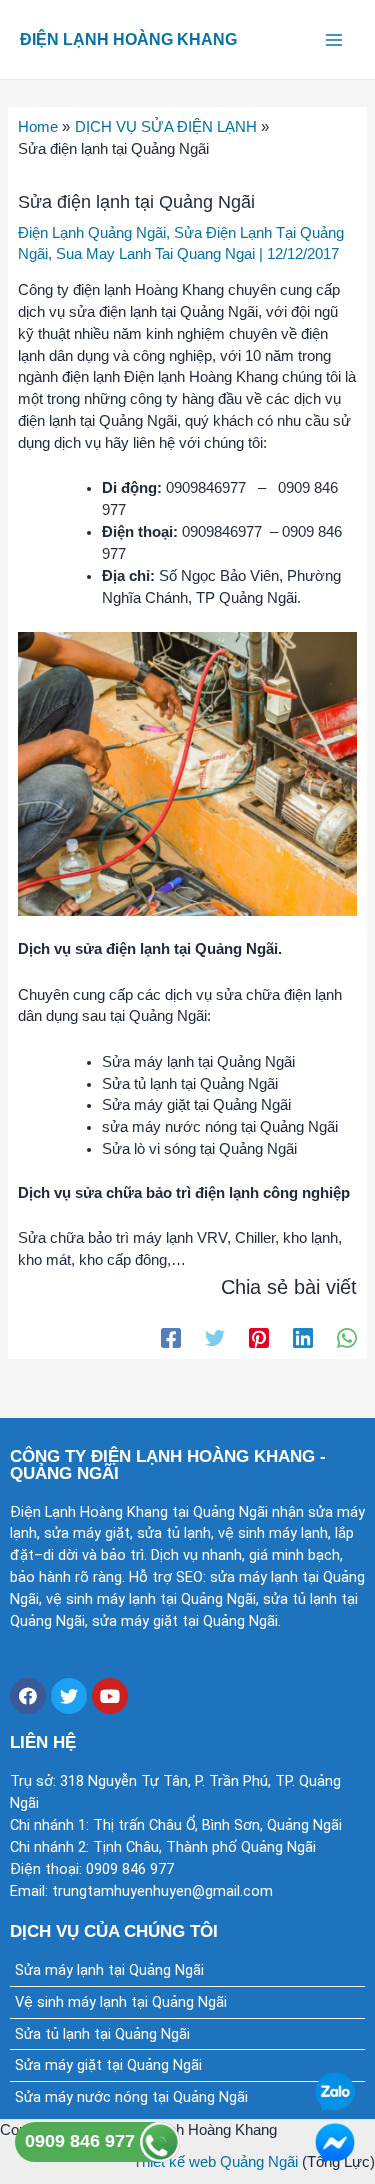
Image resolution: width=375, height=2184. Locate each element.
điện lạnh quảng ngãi (92, 233)
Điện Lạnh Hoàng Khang (128, 39)
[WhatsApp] (347, 1338)
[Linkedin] (303, 1338)
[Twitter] (215, 1338)
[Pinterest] (259, 1338)
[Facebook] (171, 1338)
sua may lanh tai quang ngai (155, 254)
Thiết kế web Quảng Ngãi (215, 2162)
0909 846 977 (82, 2141)
